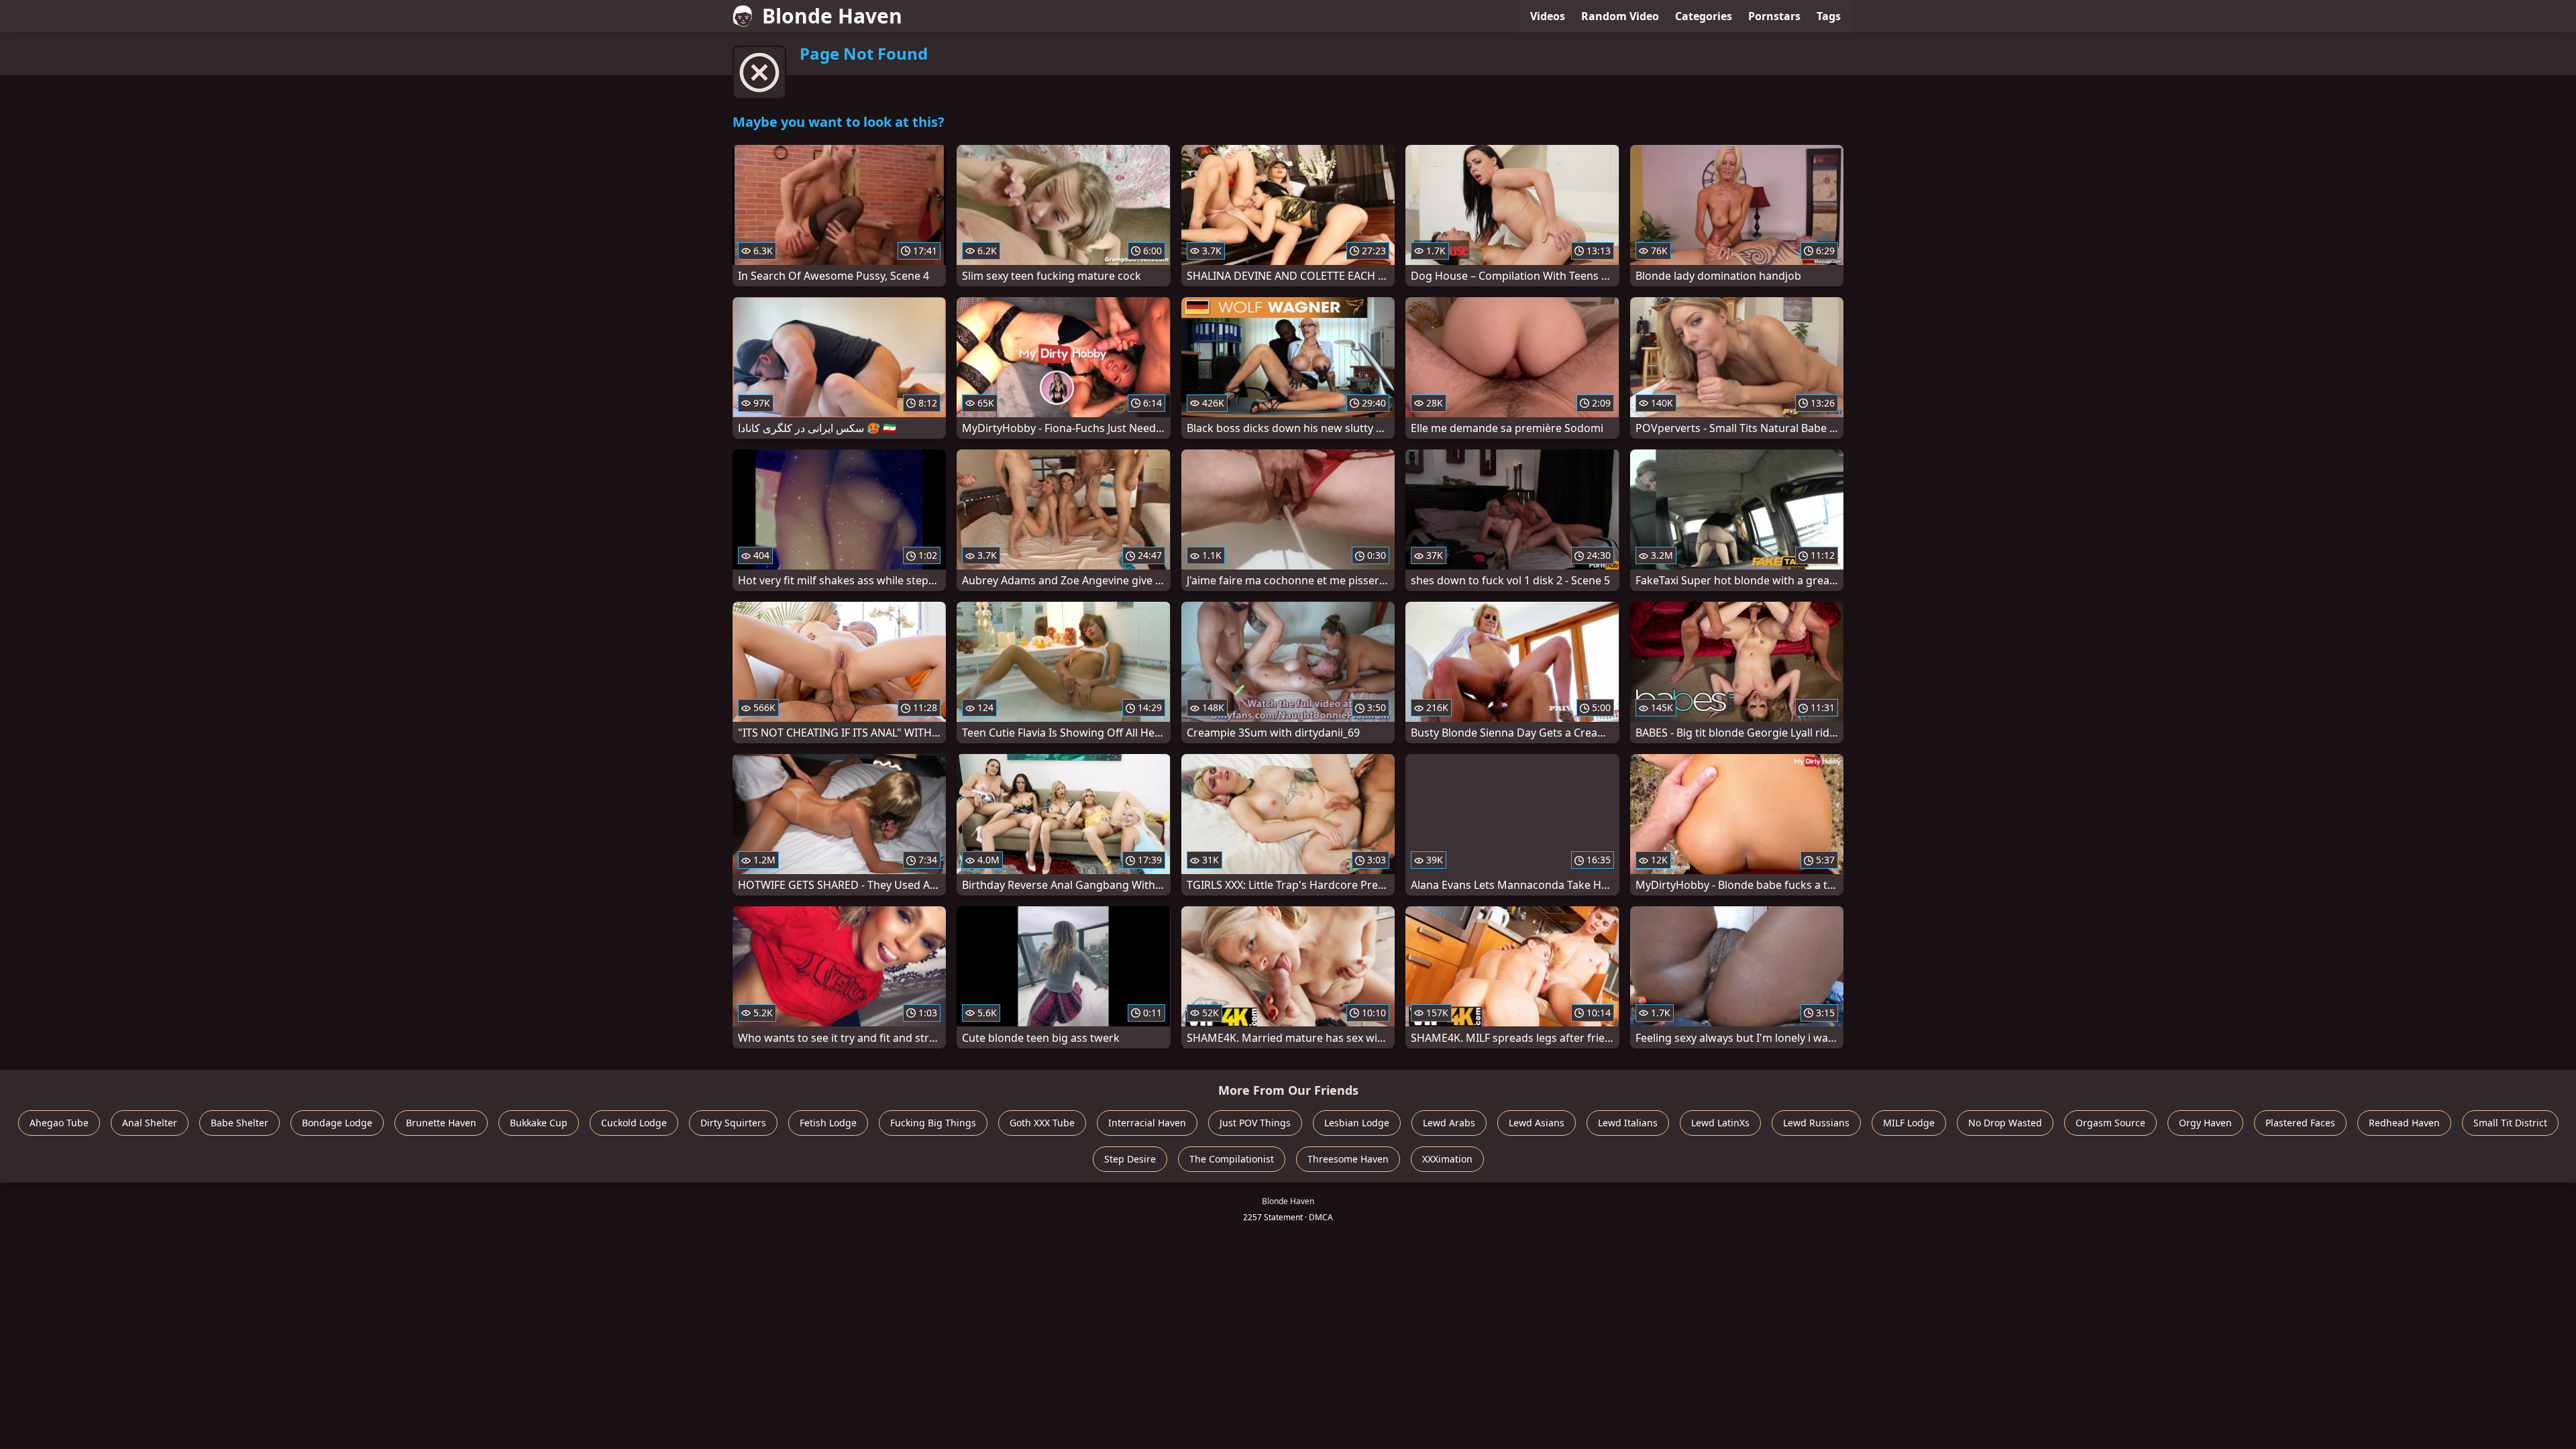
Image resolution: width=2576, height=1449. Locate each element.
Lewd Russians (1816, 1123)
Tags (1829, 16)
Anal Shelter (150, 1123)
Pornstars (1774, 16)
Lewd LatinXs (1720, 1123)
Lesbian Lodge (1357, 1123)
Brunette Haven (441, 1123)
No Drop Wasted (2005, 1123)
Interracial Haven (1147, 1123)
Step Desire (1130, 1159)
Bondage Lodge (337, 1123)
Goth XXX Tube (1042, 1123)
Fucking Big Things (933, 1123)
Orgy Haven (2205, 1123)
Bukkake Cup (539, 1123)
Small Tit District (2510, 1123)
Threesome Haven (1348, 1159)
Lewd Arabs (1449, 1123)
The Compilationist (1232, 1159)
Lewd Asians (1537, 1123)
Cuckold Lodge (634, 1123)
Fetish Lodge (828, 1123)
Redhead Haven (2404, 1123)
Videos (1548, 16)
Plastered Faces (2300, 1123)
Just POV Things (1255, 1123)
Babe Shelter (239, 1123)
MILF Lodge (1909, 1123)
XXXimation (1447, 1159)
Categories (1704, 16)
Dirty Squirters (733, 1123)
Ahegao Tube (59, 1123)
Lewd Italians (1628, 1123)
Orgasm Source (2110, 1123)
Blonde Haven (832, 16)
